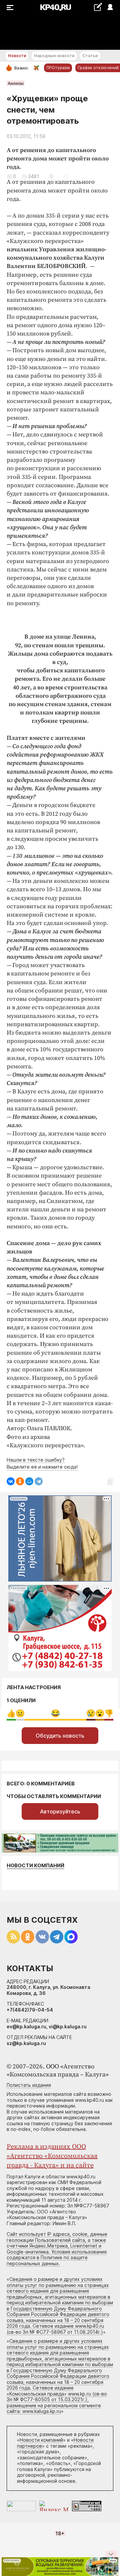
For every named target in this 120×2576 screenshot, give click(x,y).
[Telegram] (39, 1481)
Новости (17, 56)
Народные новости (54, 56)
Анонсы (16, 83)
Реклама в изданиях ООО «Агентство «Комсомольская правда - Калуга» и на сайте (52, 2156)
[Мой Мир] (29, 1481)
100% (55, 1713)
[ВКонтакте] (11, 1481)
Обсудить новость (60, 1736)
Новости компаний (35, 1865)
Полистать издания (29, 2085)
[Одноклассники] (20, 1481)
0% (11, 1713)
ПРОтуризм (58, 68)
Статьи (90, 56)
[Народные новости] (98, 7)
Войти (110, 8)
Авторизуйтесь (60, 1811)
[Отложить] (51, 176)
